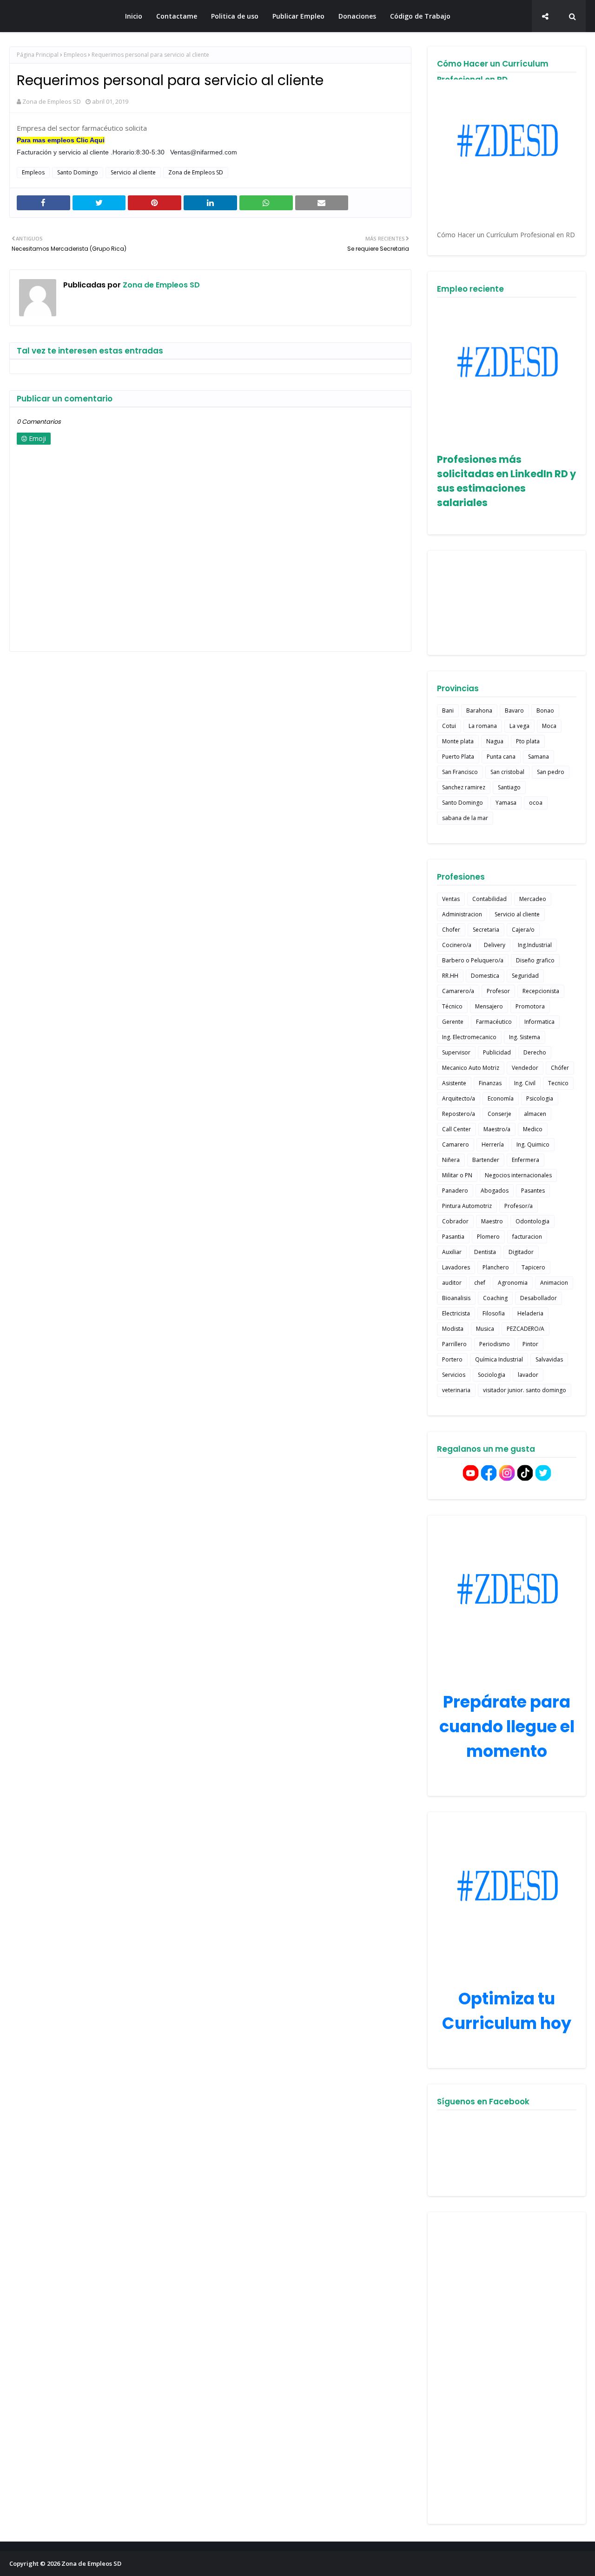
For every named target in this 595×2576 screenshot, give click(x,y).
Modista (453, 1329)
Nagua (495, 741)
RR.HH (450, 976)
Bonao (545, 711)
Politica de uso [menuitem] (235, 16)
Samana (539, 757)
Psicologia (540, 1098)
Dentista (485, 1252)
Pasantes (533, 1191)
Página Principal (38, 55)
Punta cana (501, 757)
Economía (501, 1098)
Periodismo (495, 1344)
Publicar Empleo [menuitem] (298, 16)
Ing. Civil (525, 1083)
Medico (533, 1129)
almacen (535, 1114)
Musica (485, 1329)
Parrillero (454, 1344)
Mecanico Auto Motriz (471, 1068)
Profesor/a (519, 1206)
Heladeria (530, 1313)
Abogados (495, 1191)
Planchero (496, 1267)
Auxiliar (452, 1252)
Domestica (485, 976)
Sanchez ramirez (464, 787)
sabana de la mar (465, 818)
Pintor (530, 1344)
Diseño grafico (535, 960)
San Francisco (460, 772)
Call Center (456, 1129)
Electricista (456, 1313)
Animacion (554, 1283)
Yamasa (506, 803)
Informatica (539, 1022)
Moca (549, 726)
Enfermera (526, 1160)
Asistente (454, 1083)
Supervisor (456, 1052)
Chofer (451, 930)
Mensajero (489, 1006)
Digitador (521, 1252)
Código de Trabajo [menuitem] (420, 16)
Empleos (75, 55)
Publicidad (497, 1052)
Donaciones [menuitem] (357, 16)
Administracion (462, 914)
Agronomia (513, 1283)
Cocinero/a (457, 945)
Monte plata (458, 741)
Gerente (453, 1022)
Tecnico (558, 1083)
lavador (528, 1375)
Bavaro (514, 711)
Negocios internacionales (518, 1175)
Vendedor (525, 1068)
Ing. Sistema (525, 1037)
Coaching (495, 1298)
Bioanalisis (456, 1298)
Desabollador (539, 1298)
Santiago (509, 787)
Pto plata (528, 741)
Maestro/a (497, 1129)
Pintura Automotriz (467, 1206)
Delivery (495, 945)
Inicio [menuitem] (134, 16)
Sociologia (492, 1375)
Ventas (451, 899)
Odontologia (532, 1221)
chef (480, 1283)
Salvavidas (549, 1359)
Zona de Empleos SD (59, 16)
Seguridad (525, 976)
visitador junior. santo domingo (525, 1390)
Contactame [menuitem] (177, 16)
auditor (452, 1283)
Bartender (486, 1160)
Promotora (530, 1006)
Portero (452, 1359)
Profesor (498, 991)
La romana (483, 726)
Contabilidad (489, 899)
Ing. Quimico (533, 1145)
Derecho (535, 1052)
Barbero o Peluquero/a (473, 960)
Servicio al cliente (133, 172)
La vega (519, 726)
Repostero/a (459, 1114)
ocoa (536, 803)
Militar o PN (457, 1175)
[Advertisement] (507, 2368)
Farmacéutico (494, 1022)
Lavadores (456, 1267)
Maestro (492, 1221)
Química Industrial (499, 1359)
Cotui (449, 726)
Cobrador (455, 1221)
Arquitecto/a (459, 1098)
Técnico (452, 1006)
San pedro (551, 772)
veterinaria (456, 1390)
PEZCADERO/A (526, 1329)
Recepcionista (541, 991)
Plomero (488, 1237)
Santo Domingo (78, 172)
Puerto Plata (458, 757)
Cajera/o (523, 930)
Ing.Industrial (535, 945)
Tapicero (533, 1267)
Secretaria (486, 930)
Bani (448, 711)
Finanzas (490, 1083)
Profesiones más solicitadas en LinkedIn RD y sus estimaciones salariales (506, 481)
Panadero (455, 1191)
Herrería (493, 1145)
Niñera (451, 1160)
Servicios (454, 1375)
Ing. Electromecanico (469, 1037)
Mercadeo (533, 899)
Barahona (479, 711)
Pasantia (453, 1237)
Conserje (499, 1114)
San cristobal (507, 772)
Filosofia (494, 1313)
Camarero (456, 1145)
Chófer (560, 1068)
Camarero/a (458, 991)
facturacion (527, 1237)
